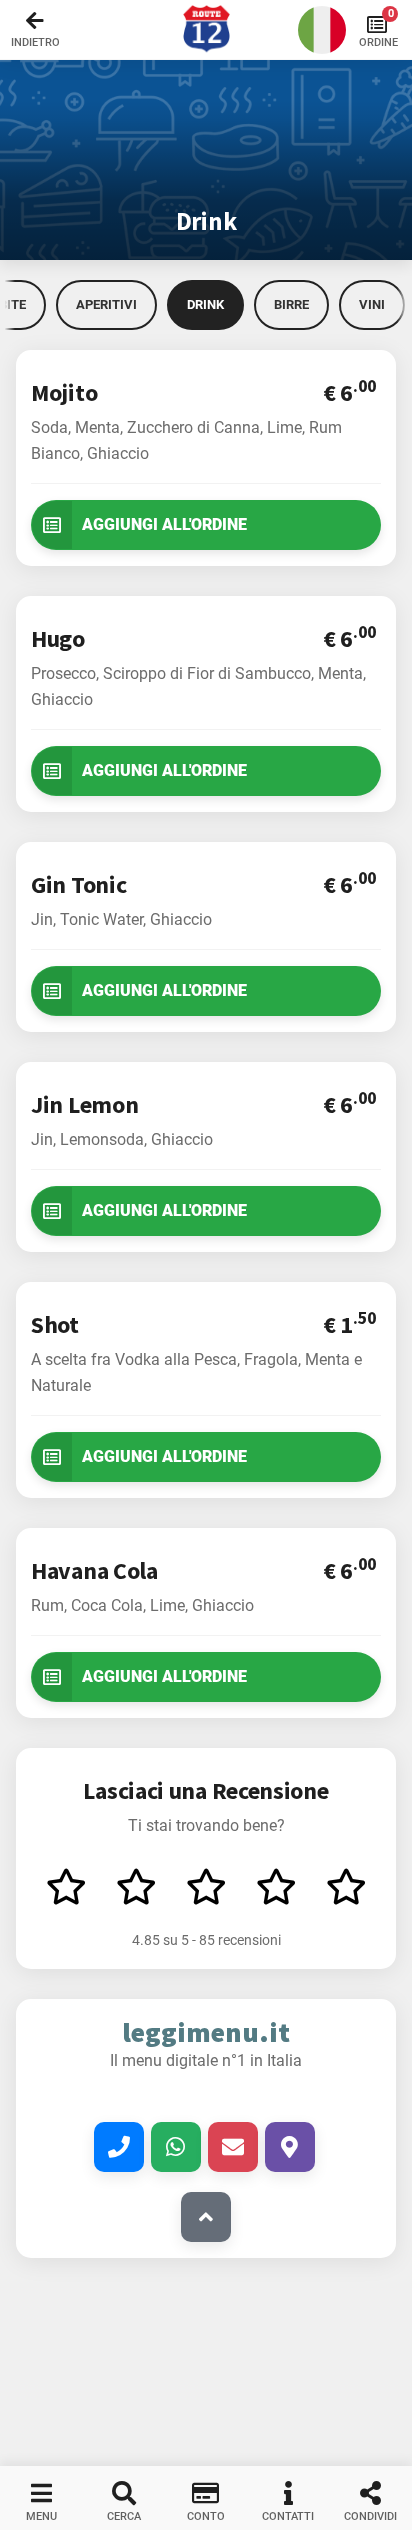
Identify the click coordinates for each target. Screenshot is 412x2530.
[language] (322, 30)
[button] (206, 30)
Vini (372, 304)
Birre (291, 304)
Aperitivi (106, 304)
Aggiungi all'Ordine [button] (164, 524)
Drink (205, 304)
